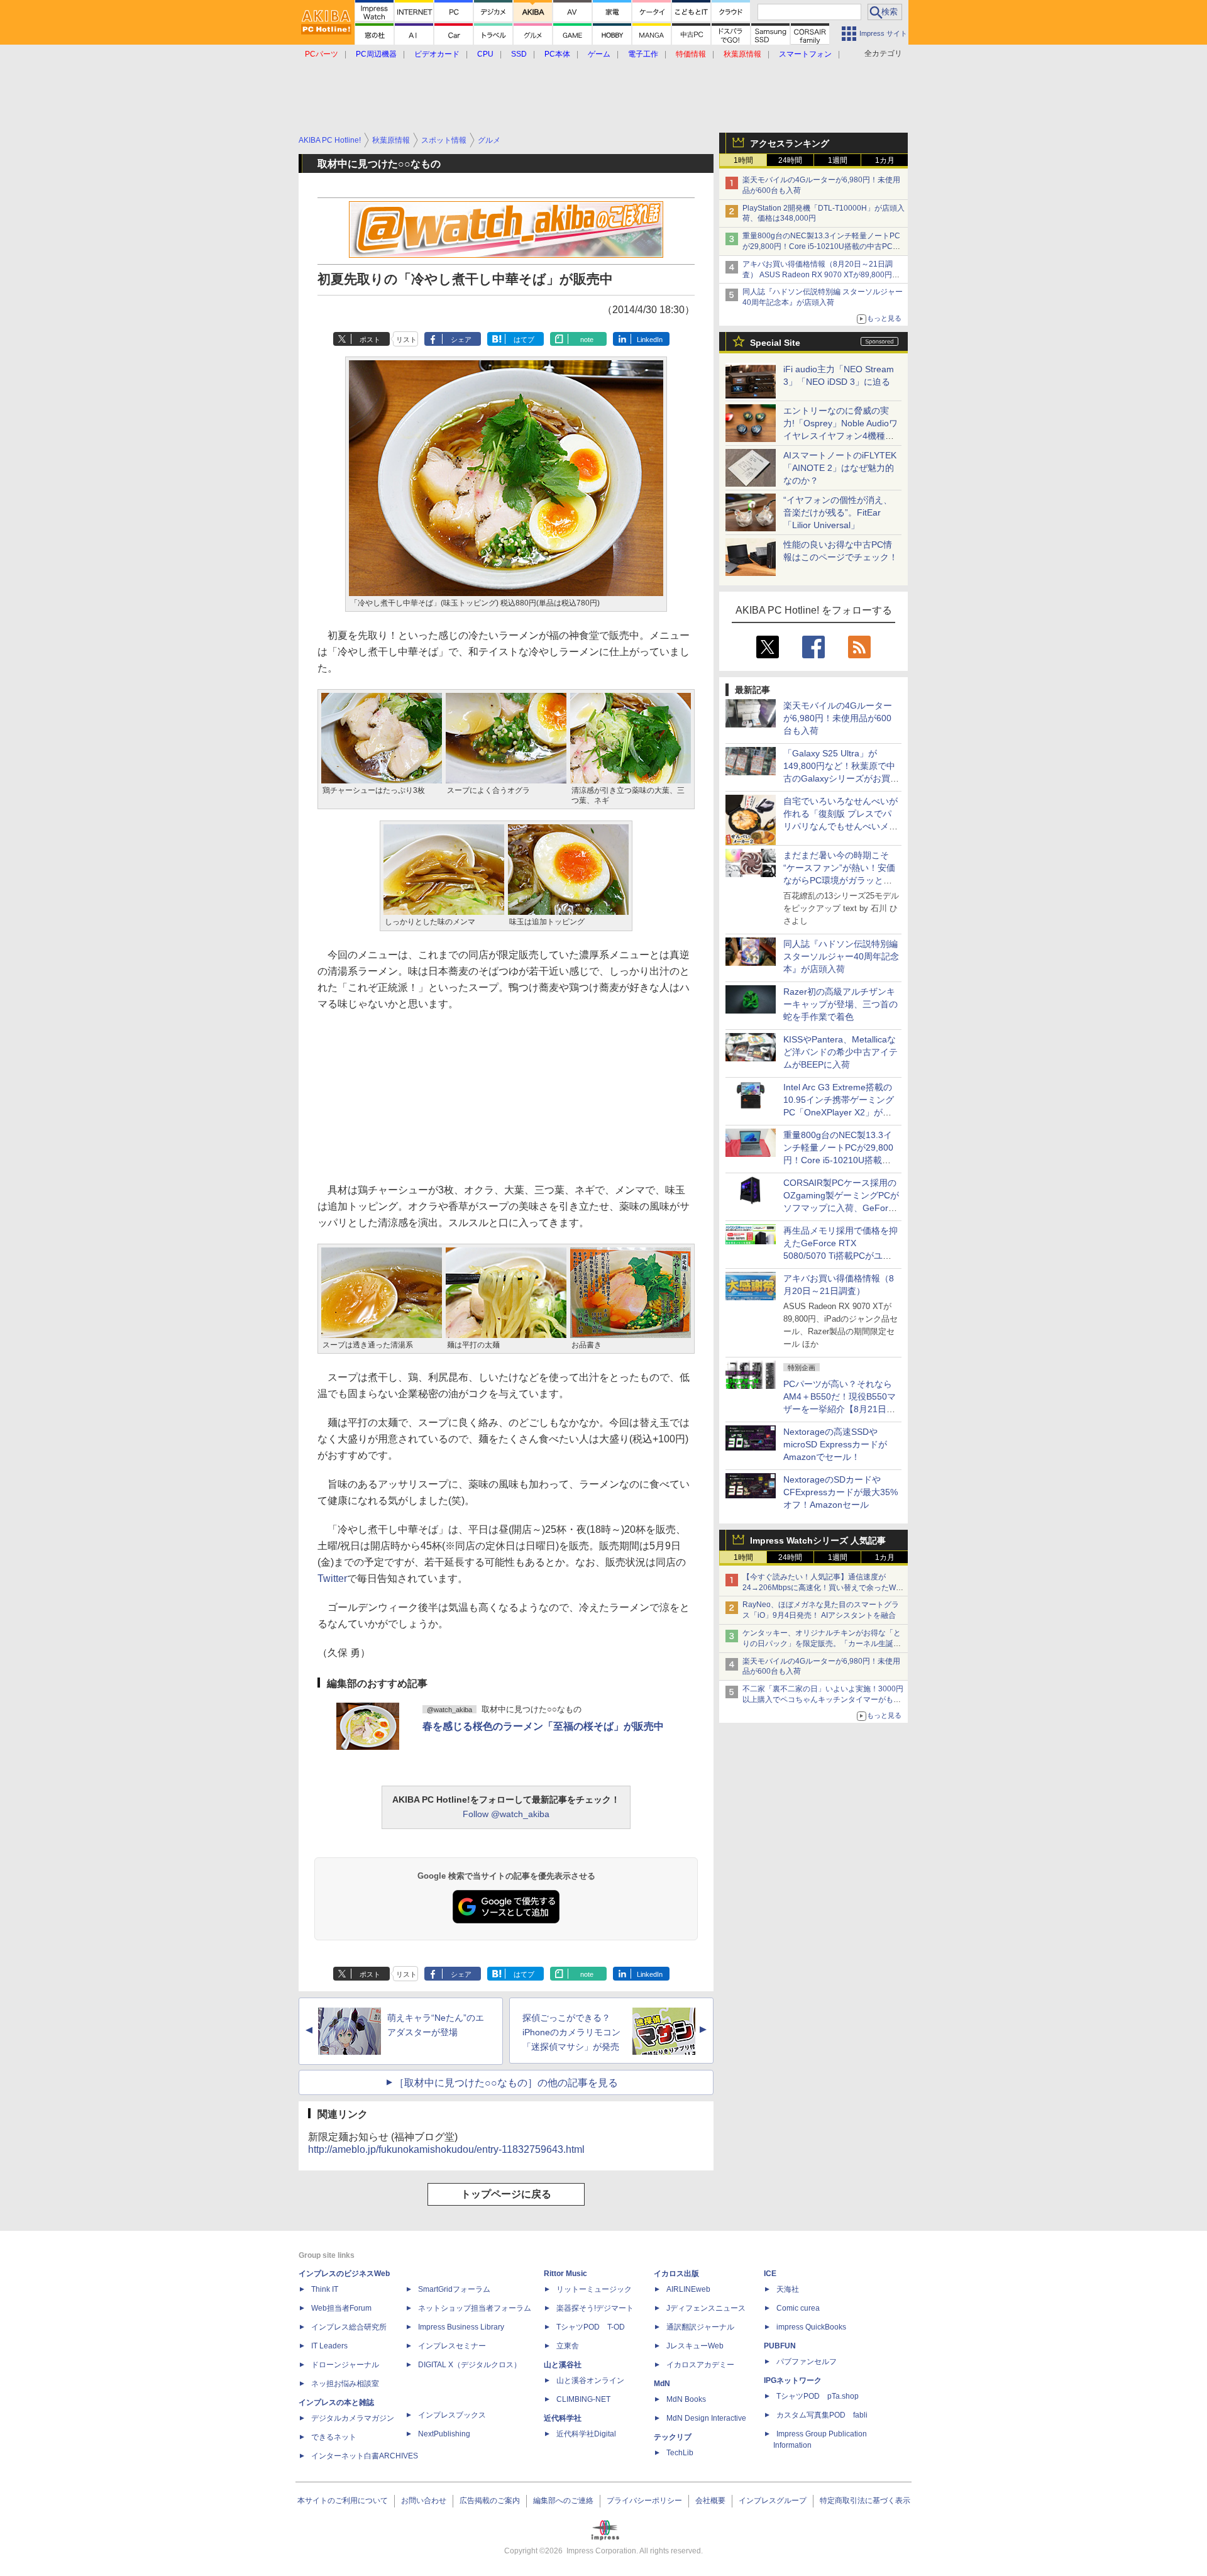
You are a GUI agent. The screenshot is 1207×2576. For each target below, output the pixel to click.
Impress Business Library (461, 2327)
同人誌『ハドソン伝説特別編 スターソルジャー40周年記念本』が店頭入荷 (841, 956)
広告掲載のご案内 (490, 2501)
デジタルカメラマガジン (353, 2418)
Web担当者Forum (341, 2308)
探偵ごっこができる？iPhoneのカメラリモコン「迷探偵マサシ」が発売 (571, 2032)
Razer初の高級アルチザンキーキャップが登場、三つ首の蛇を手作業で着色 (840, 1004)
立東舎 (568, 2346)
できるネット (334, 2437)
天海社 (788, 2289)
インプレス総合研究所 (349, 2327)
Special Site (775, 343)
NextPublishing (444, 2434)
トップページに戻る (506, 2194)
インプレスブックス (452, 2415)
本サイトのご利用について (343, 2501)
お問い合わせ (424, 2501)
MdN (662, 2384)
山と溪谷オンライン (590, 2380)
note (587, 340)
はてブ (524, 340)
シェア (461, 340)
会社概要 (710, 2501)
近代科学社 (563, 2418)
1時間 (743, 160)
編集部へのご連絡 (563, 2501)
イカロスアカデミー (700, 2365)
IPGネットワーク (793, 2380)
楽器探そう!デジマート (595, 2308)
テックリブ (673, 2437)
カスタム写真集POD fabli (822, 2415)
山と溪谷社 (563, 2365)
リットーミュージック (594, 2289)
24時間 (790, 160)
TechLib (680, 2453)
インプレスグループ (773, 2501)
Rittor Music (565, 2274)
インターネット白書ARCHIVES (365, 2456)
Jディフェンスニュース (706, 2308)
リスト (406, 340)
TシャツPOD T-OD (591, 2327)
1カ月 (885, 160)
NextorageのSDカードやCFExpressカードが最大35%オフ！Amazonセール (840, 1492)
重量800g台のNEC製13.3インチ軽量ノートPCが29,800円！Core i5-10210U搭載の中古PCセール (821, 246)
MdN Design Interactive (706, 2418)
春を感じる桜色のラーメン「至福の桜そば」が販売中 (543, 1726)
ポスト (370, 340)
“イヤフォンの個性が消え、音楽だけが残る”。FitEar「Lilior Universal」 (838, 512)
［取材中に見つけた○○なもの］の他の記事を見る (506, 2083)
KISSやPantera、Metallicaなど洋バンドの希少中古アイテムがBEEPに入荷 (840, 1052)
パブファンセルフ (807, 2362)
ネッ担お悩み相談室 (345, 2384)
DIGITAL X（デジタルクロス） (470, 2365)
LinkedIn (650, 340)
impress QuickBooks (811, 2327)
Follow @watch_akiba (506, 1814)
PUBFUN (780, 2346)
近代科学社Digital (586, 2434)
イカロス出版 (676, 2274)
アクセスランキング (790, 143)
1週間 (838, 160)
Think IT (325, 2289)
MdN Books (686, 2399)
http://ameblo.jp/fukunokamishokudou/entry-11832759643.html (446, 2149)
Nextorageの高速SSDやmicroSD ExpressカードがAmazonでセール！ (835, 1444)
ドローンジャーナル (345, 2365)
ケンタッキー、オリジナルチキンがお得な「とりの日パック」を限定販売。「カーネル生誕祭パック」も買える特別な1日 (822, 1644)
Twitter (332, 1578)
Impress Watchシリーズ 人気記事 (818, 1540)
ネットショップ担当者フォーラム (475, 2308)
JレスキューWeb (695, 2346)
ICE (770, 2274)
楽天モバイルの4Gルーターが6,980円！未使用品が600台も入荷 (838, 718)
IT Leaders (329, 2346)
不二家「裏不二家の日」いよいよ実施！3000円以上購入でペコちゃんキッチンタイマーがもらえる (823, 1700)
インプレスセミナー (452, 2346)
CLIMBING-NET (583, 2399)
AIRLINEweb (688, 2289)
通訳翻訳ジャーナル (700, 2327)
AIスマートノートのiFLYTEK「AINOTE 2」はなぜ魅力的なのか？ (840, 468)
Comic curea (798, 2308)
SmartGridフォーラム (454, 2289)
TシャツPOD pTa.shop (818, 2396)
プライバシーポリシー (644, 2501)
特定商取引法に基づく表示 (865, 2501)
